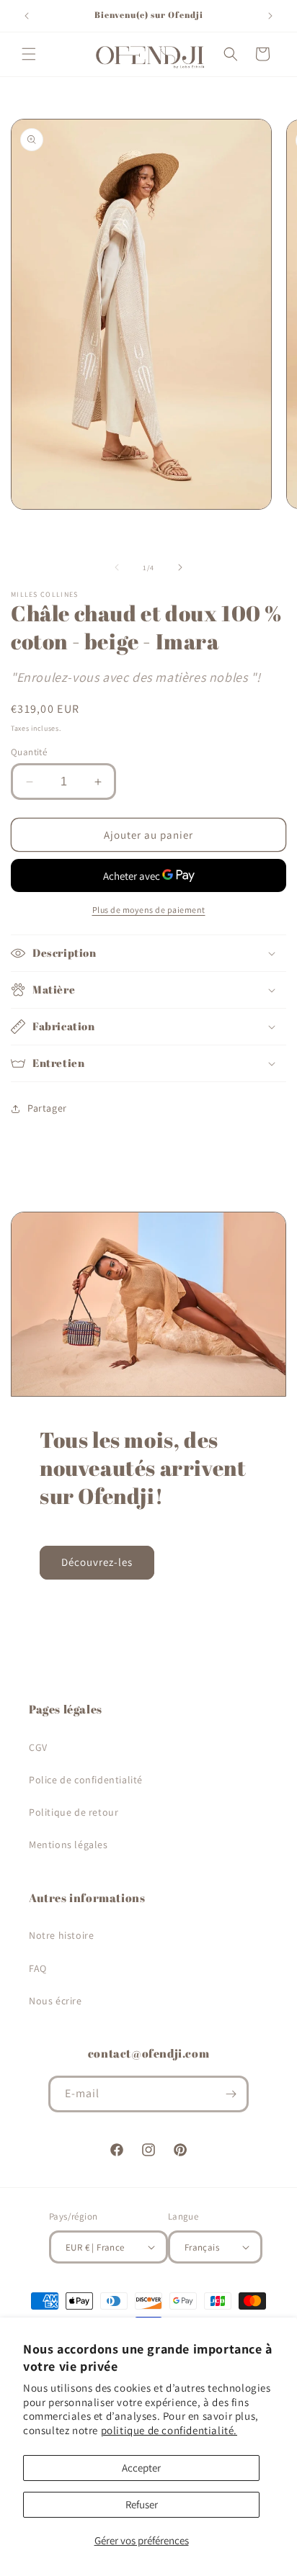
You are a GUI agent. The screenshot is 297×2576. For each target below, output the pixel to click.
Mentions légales (68, 1845)
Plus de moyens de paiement (149, 910)
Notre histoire (61, 1935)
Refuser (142, 2504)
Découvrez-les (97, 1562)
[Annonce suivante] (270, 16)
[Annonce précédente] (27, 16)
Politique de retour (74, 1812)
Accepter (141, 2468)
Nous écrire (56, 2001)
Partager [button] (47, 1108)
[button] (29, 54)
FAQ (38, 1968)
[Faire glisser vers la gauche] (117, 567)
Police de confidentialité (86, 1780)
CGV (38, 1747)
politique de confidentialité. (169, 2430)
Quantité (29, 752)
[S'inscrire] (231, 2094)
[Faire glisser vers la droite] (180, 567)
